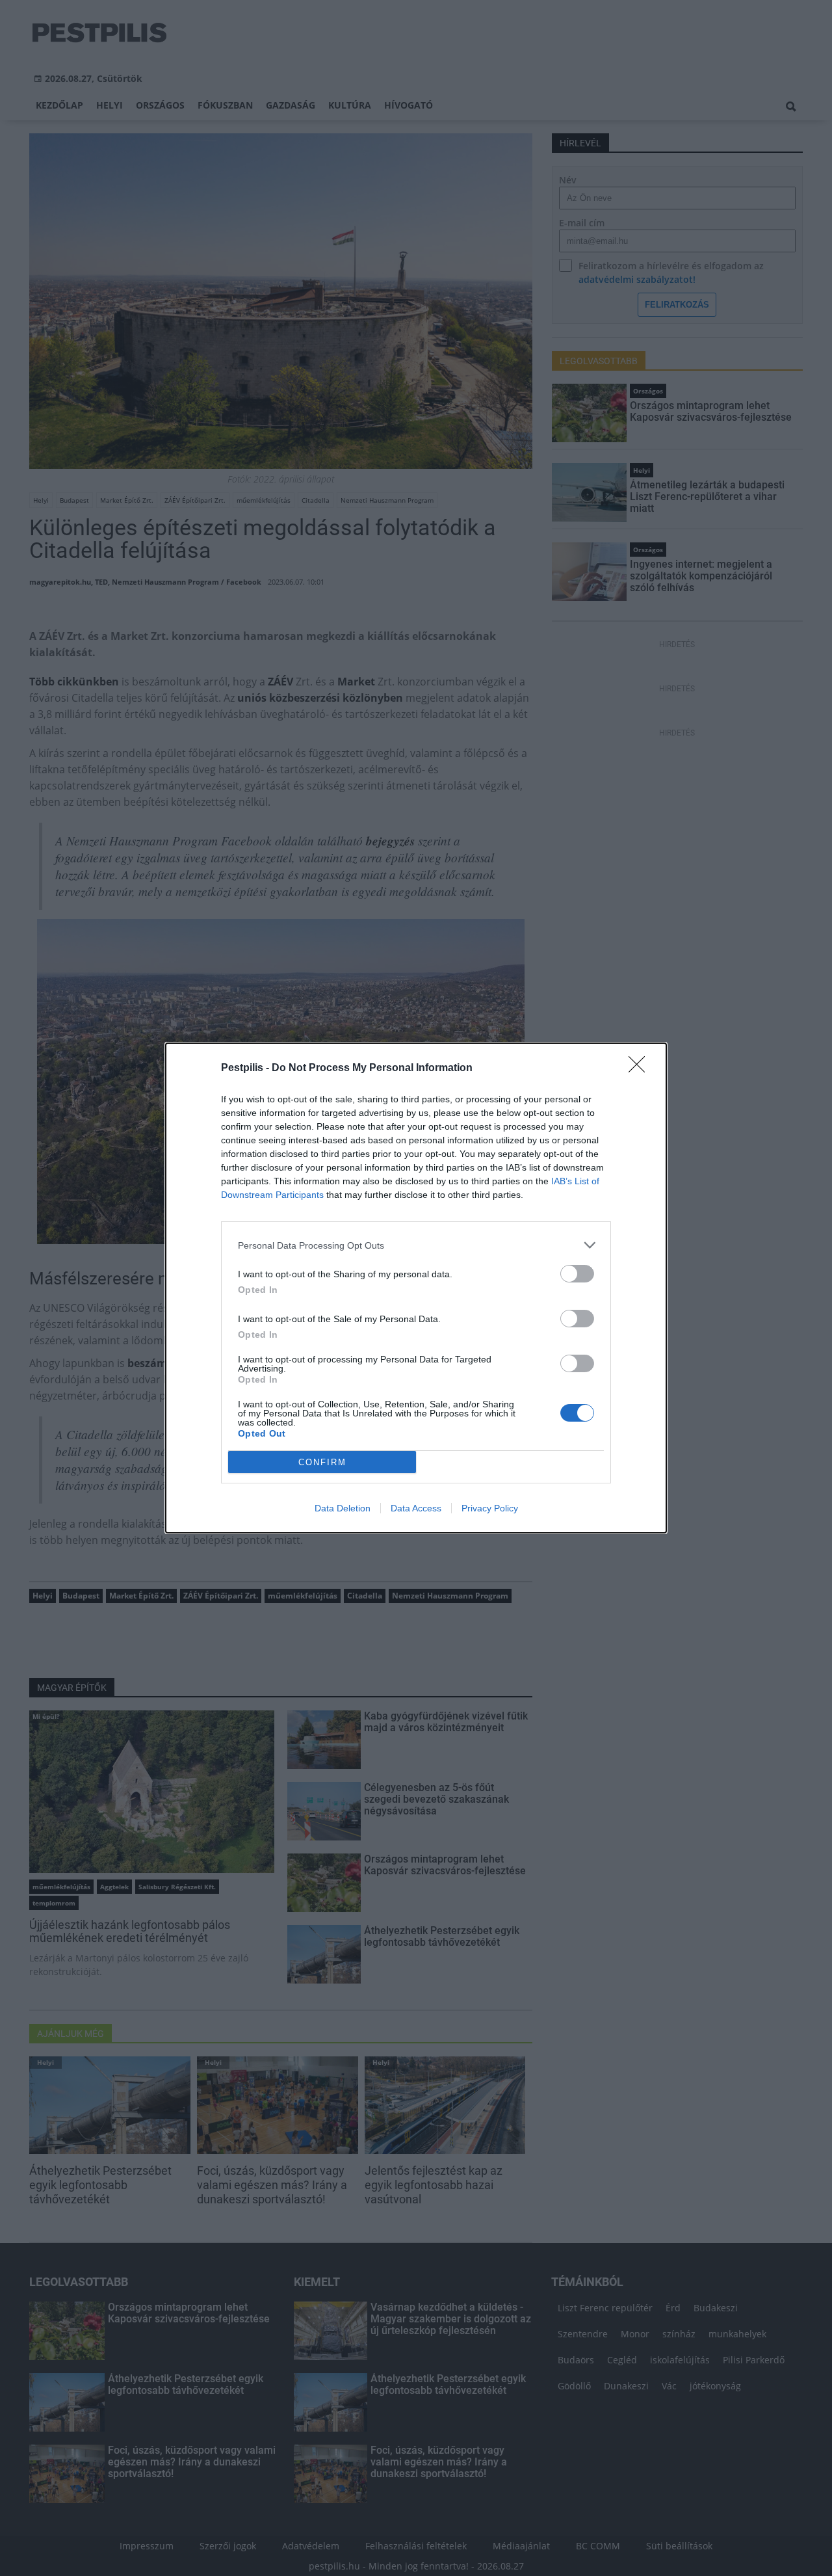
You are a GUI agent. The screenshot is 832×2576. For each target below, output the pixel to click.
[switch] (577, 1274)
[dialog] (416, 1288)
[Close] (641, 1069)
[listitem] (416, 1245)
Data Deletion (343, 1508)
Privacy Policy (490, 1508)
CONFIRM (322, 1462)
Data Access (416, 1508)
